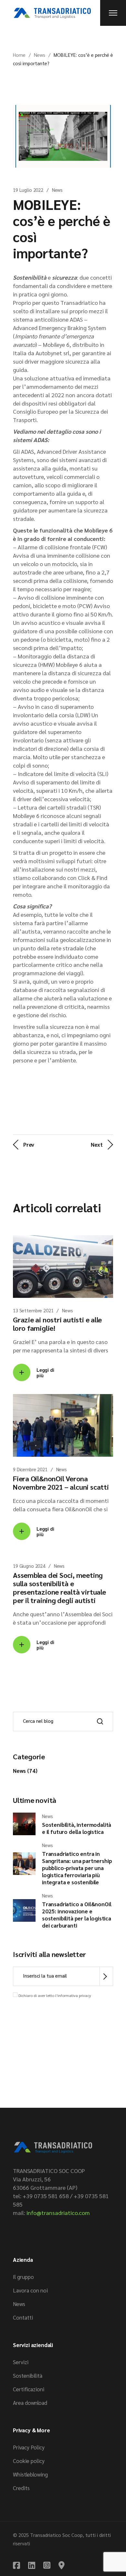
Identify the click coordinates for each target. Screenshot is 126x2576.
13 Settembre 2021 (33, 1310)
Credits (21, 2488)
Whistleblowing (30, 2474)
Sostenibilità (28, 2375)
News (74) (25, 1771)
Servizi (21, 2362)
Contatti (23, 2317)
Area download (30, 2403)
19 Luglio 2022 (28, 190)
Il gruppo (23, 2277)
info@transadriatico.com (58, 2213)
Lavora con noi (30, 2290)
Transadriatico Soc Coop (56, 2535)
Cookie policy (29, 2461)
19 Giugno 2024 (29, 1566)
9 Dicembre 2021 (30, 1469)
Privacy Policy (29, 2447)
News (40, 55)
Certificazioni (29, 2389)
